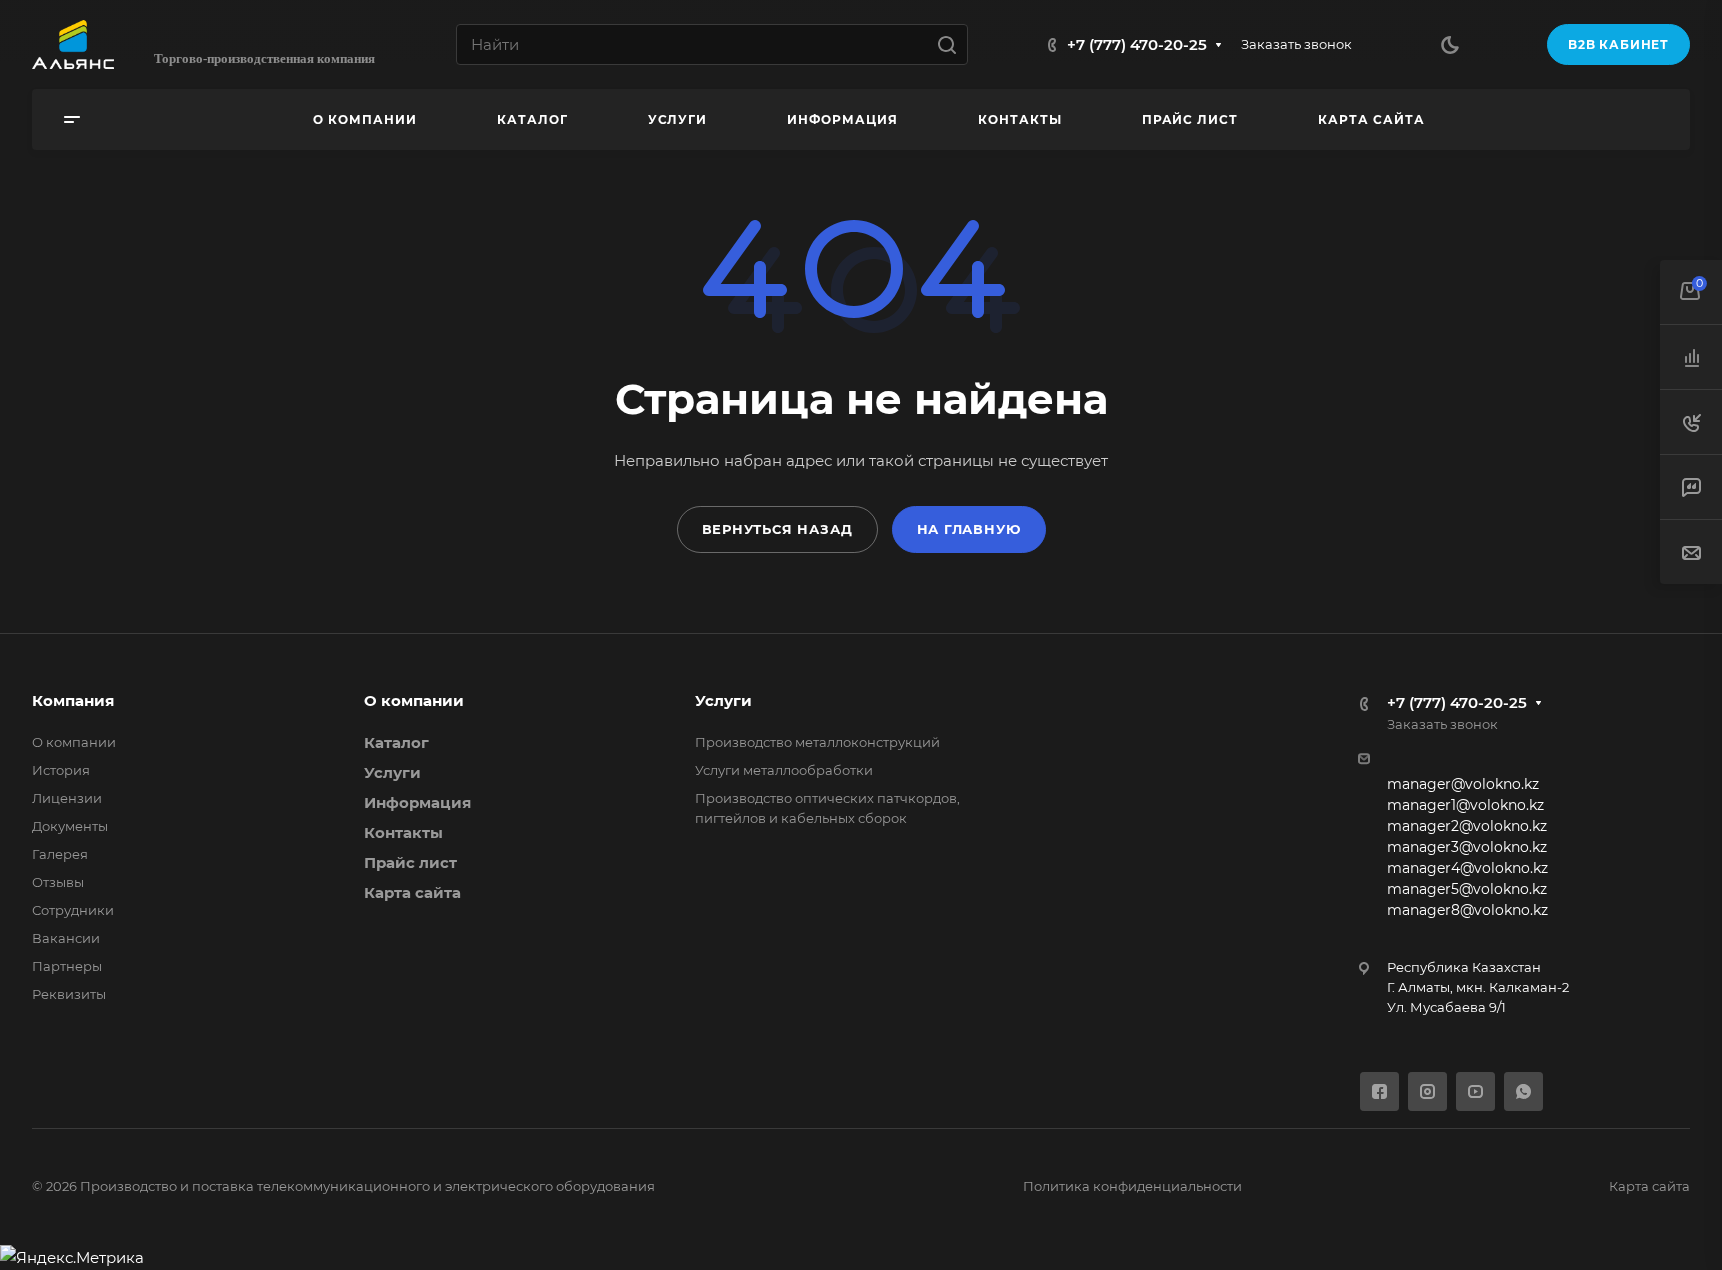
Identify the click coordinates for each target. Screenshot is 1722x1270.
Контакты (403, 832)
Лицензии (67, 798)
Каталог (396, 742)
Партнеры (67, 966)
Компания (73, 700)
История (61, 770)
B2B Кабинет (1618, 44)
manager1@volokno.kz (1465, 805)
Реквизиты (69, 994)
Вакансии (66, 938)
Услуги (392, 772)
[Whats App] (1523, 1091)
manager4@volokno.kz (1467, 868)
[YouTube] (1475, 1091)
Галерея (60, 854)
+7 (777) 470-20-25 (1137, 44)
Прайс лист (410, 862)
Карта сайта (412, 892)
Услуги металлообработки (784, 770)
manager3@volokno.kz (1467, 847)
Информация (417, 802)
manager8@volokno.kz (1467, 910)
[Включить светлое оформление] (1450, 45)
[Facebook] (1379, 1091)
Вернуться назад (777, 529)
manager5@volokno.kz (1467, 889)
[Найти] (952, 44)
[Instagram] (1427, 1091)
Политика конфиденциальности (1132, 1186)
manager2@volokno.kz (1467, 826)
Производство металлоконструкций (817, 742)
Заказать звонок (1296, 44)
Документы (70, 826)
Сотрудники (73, 910)
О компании (74, 742)
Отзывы (58, 882)
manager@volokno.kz (1463, 784)
